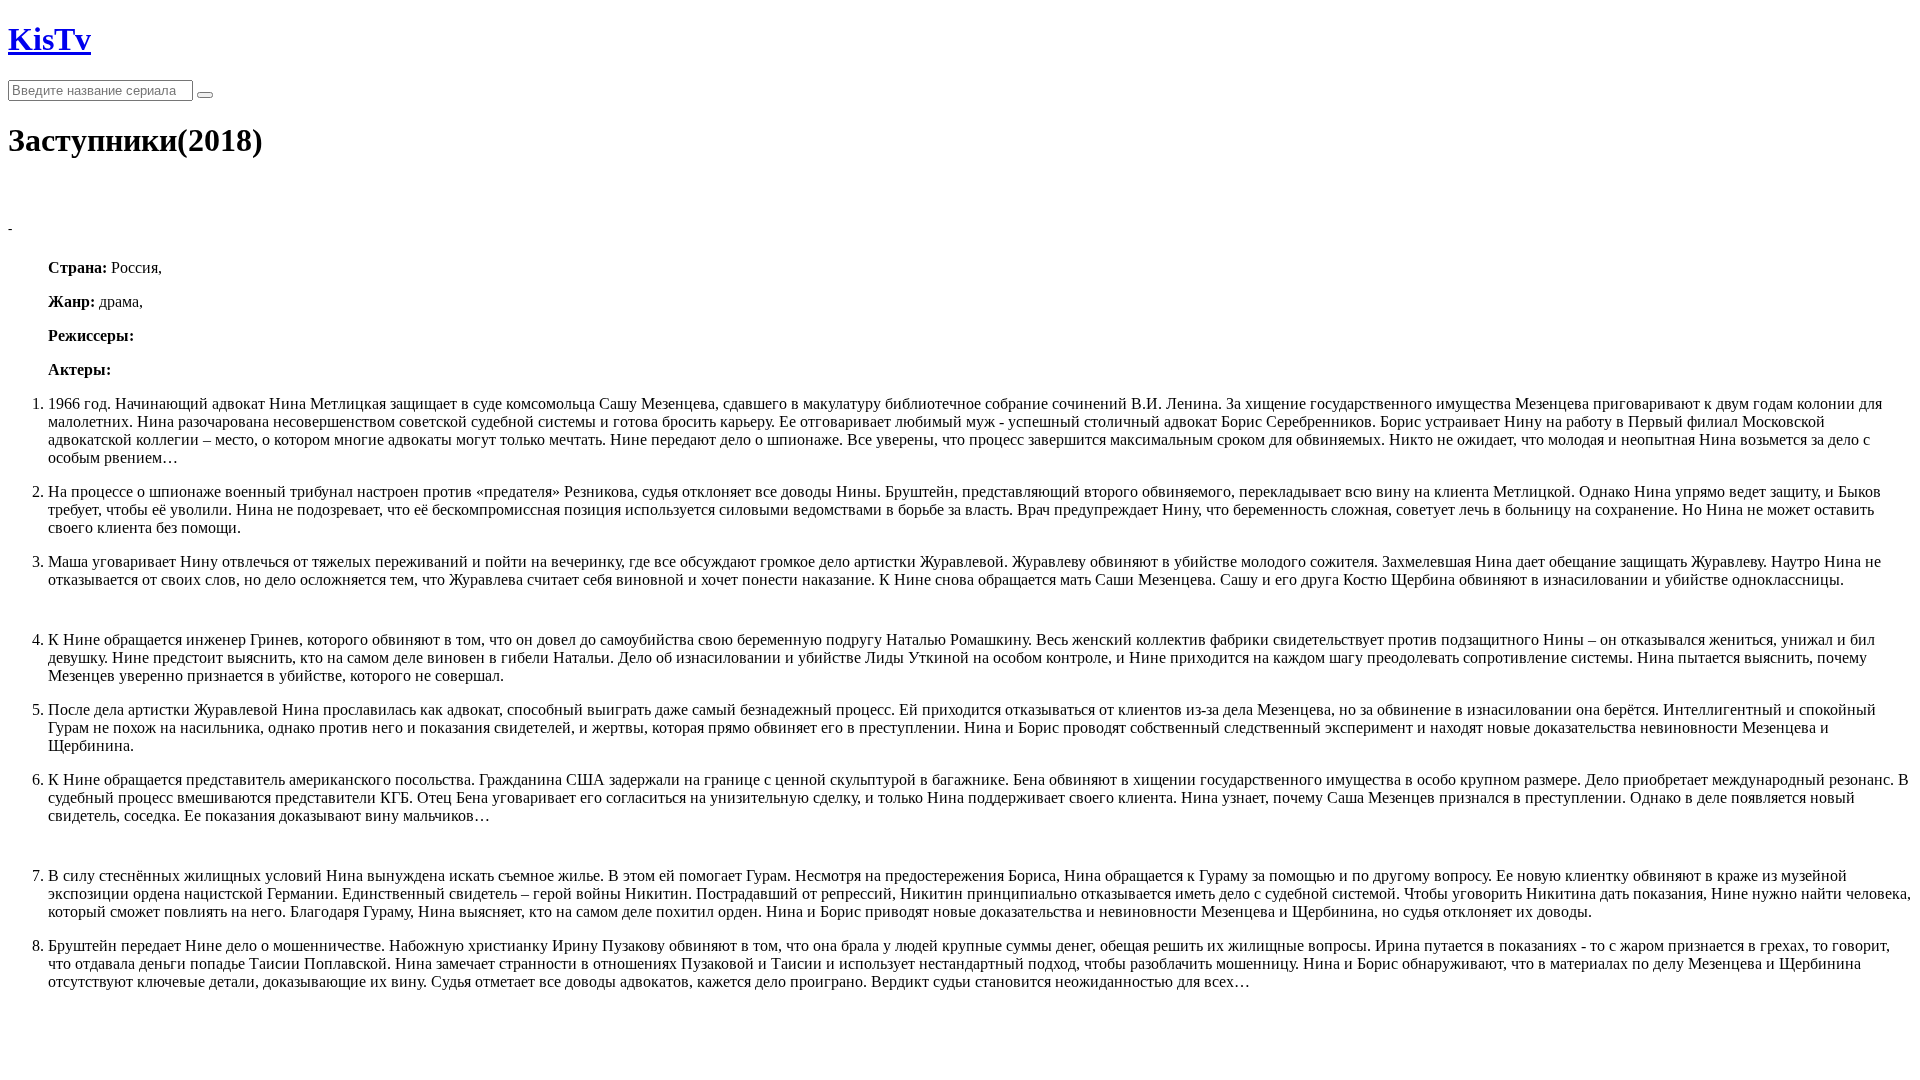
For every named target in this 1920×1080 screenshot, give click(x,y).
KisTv (49, 39)
